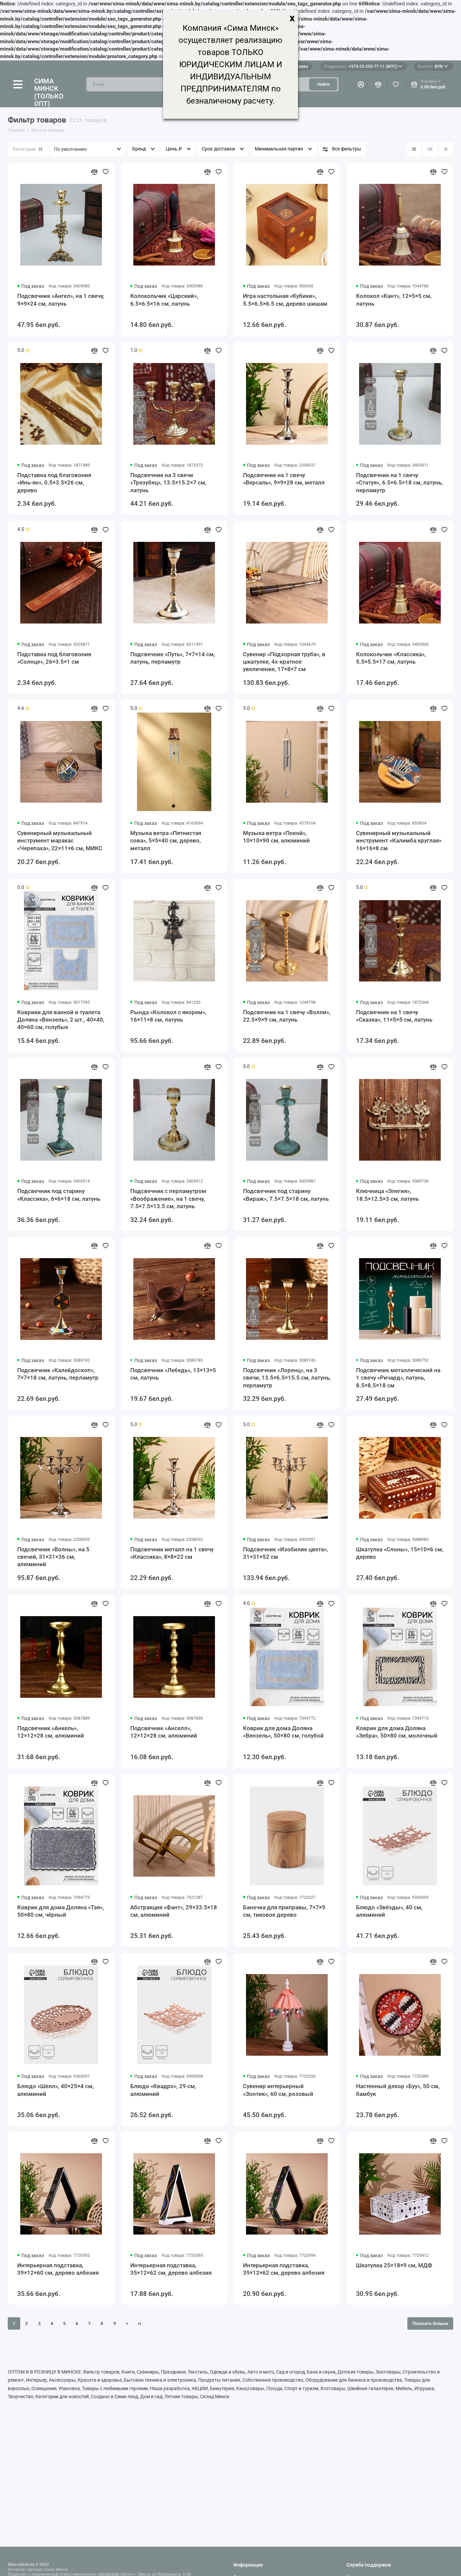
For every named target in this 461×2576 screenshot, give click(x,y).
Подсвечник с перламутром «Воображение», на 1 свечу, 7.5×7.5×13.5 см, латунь (168, 1199)
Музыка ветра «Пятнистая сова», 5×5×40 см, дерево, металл (166, 841)
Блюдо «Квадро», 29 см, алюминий (163, 2090)
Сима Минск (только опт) (49, 92)
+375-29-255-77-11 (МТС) (361, 66)
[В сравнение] (94, 172)
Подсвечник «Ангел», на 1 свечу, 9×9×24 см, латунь (61, 300)
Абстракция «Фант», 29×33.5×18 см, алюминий (174, 1911)
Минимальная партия (279, 149)
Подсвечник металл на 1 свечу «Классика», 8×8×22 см (172, 1553)
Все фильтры (347, 149)
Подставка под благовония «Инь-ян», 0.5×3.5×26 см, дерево (54, 483)
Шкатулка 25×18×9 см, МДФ (394, 2265)
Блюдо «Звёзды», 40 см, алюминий (389, 1911)
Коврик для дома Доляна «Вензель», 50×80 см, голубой (283, 1732)
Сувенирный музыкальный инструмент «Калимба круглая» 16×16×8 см (399, 841)
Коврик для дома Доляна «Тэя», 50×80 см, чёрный (61, 1911)
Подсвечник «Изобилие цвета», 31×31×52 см (286, 1553)
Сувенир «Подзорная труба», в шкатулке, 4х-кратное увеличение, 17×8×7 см (284, 662)
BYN (430, 66)
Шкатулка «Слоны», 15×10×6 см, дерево (400, 1553)
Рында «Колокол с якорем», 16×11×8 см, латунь (168, 1016)
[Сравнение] (378, 85)
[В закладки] (106, 172)
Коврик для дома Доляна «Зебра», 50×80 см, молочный (397, 1732)
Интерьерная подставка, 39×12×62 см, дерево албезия (284, 2269)
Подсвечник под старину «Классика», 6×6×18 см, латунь (59, 1195)
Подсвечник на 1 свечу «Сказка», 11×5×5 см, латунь (394, 1016)
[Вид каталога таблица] (446, 149)
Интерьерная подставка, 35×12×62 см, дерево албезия (171, 2269)
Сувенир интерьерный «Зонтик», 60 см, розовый (278, 2090)
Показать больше (430, 2323)
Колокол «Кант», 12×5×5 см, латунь (394, 300)
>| (139, 2323)
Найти (323, 84)
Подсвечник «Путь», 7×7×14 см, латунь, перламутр (173, 658)
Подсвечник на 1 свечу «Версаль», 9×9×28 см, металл (284, 479)
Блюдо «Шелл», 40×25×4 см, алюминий (56, 2090)
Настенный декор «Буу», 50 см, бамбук (398, 2090)
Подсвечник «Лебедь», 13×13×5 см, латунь (173, 1374)
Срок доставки (218, 149)
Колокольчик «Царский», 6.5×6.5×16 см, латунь (164, 300)
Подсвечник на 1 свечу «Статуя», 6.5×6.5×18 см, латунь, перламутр (399, 483)
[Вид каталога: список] (430, 149)
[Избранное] (396, 85)
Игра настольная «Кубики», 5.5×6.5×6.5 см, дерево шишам (285, 300)
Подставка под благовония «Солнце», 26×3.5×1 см (54, 658)
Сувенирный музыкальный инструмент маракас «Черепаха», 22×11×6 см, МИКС (60, 841)
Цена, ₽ (174, 149)
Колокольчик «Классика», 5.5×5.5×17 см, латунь (391, 658)
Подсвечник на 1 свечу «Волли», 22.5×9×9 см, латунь (287, 1016)
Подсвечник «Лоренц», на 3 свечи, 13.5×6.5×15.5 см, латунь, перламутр (287, 1378)
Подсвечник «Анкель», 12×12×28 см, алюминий (51, 1732)
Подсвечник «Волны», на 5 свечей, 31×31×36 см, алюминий (53, 1557)
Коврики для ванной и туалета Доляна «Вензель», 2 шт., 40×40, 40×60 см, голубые (61, 1020)
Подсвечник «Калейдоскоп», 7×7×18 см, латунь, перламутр (58, 1374)
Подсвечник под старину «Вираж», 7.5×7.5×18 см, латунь (286, 1195)
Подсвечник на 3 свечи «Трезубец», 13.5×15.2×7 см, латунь (168, 483)
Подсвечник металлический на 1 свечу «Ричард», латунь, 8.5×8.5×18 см (398, 1378)
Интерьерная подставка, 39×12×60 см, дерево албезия (58, 2269)
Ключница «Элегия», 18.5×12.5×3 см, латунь (387, 1195)
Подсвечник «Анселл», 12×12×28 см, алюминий (164, 1732)
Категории (24, 149)
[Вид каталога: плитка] (414, 149)
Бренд (139, 149)
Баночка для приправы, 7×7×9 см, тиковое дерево (284, 1911)
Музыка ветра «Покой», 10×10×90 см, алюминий (276, 837)
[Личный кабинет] (361, 85)
